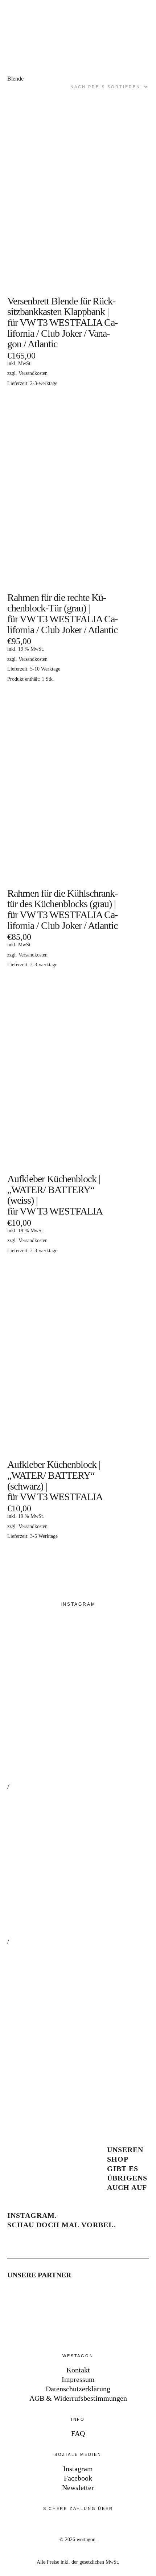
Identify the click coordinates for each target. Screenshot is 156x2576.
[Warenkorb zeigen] (146, 15)
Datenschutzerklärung (78, 2389)
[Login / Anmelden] (126, 15)
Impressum (78, 2379)
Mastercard (60, 2525)
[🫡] (80, 2018)
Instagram (78, 2469)
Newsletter (78, 2487)
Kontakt (78, 2370)
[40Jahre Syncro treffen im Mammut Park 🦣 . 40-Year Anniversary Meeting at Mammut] (80, 1864)
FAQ (78, 2433)
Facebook (78, 2478)
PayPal (17, 2525)
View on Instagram (36, 2096)
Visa (82, 2525)
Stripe (38, 2525)
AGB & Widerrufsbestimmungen (78, 2398)
